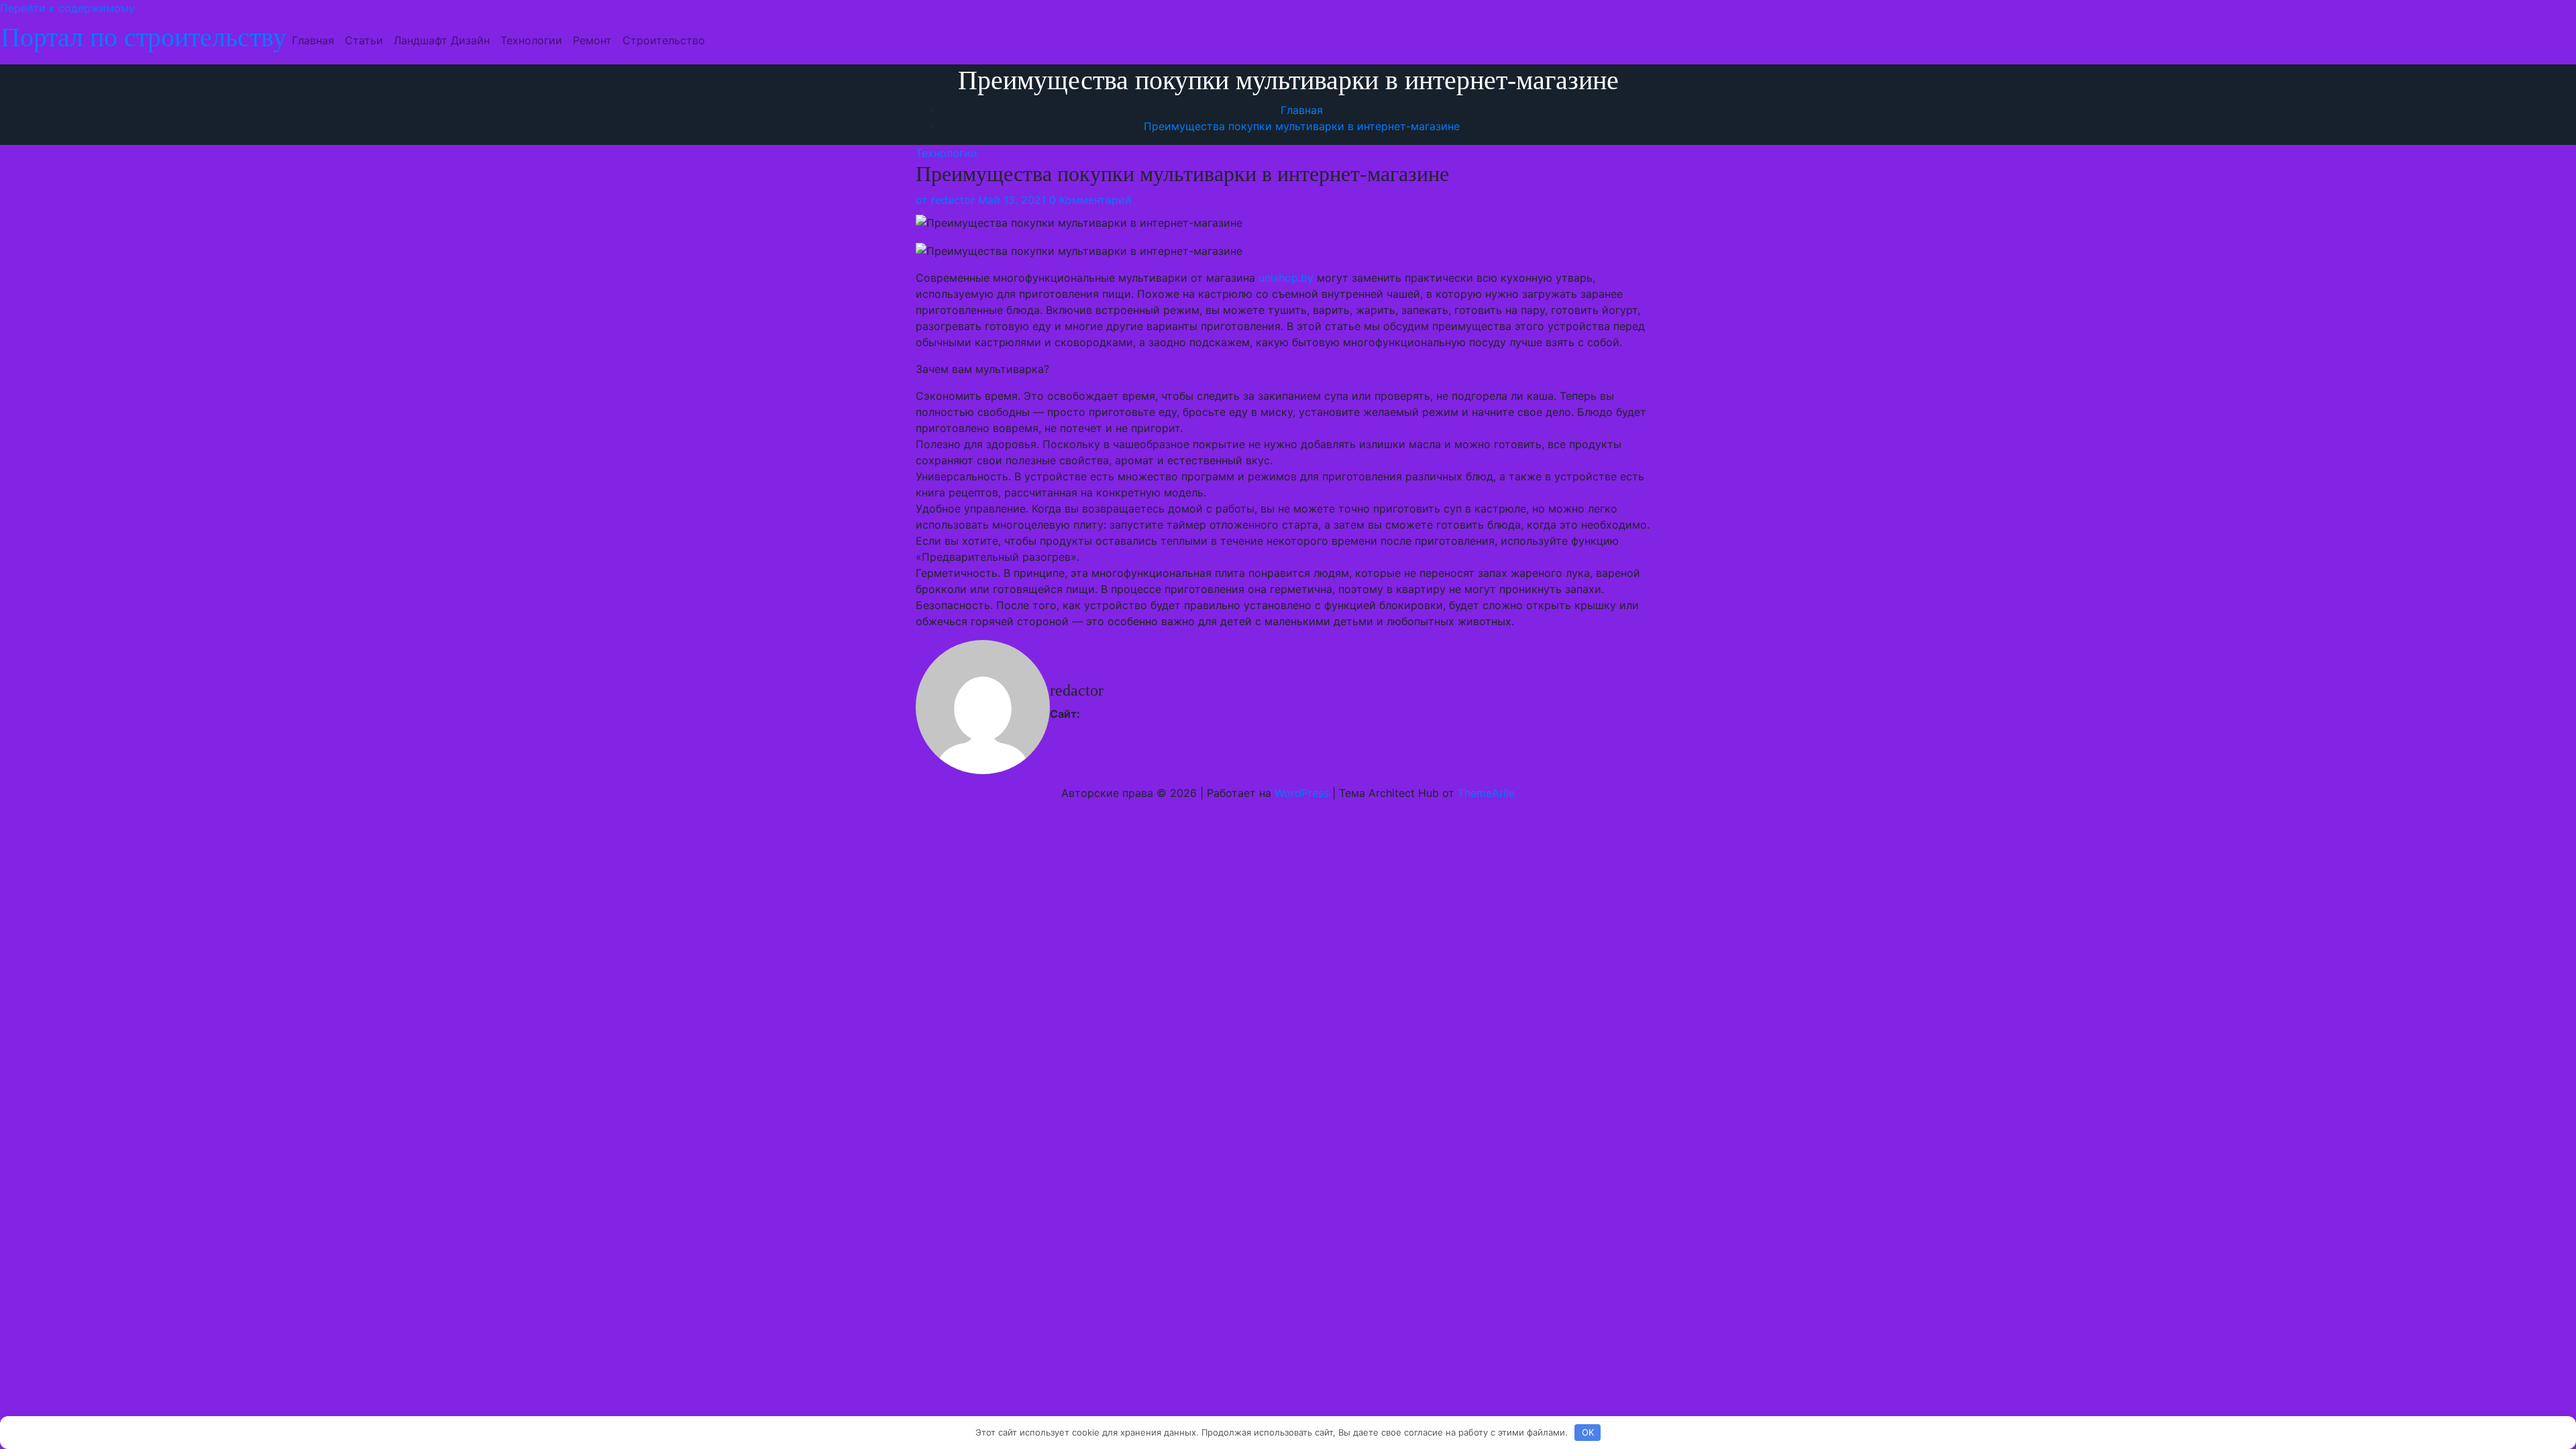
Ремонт (592, 40)
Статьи (364, 40)
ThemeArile (1486, 793)
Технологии (531, 40)
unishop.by (1286, 278)
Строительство (664, 40)
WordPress (1302, 793)
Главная (313, 40)
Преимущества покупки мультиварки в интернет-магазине (1302, 126)
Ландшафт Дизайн (442, 40)
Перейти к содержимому (67, 8)
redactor (945, 200)
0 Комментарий (1090, 200)
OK (1588, 1432)
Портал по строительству (144, 37)
